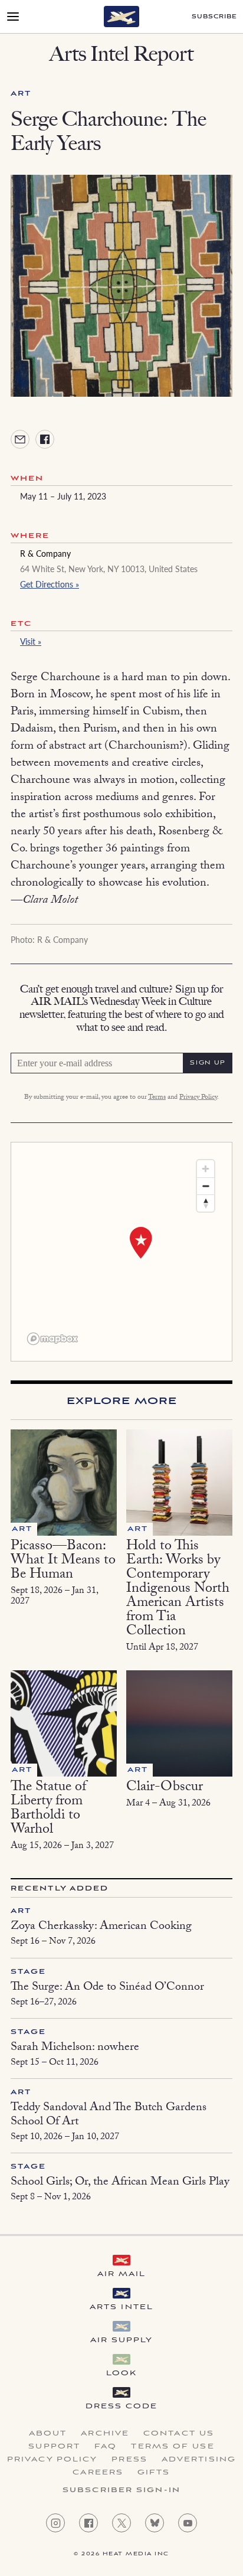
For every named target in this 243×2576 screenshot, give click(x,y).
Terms (157, 1098)
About (48, 2434)
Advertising (199, 2460)
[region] (121, 1252)
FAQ (106, 2447)
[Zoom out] (206, 1186)
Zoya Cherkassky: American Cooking (101, 1927)
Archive (105, 2434)
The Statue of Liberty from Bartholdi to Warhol (48, 1809)
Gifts (154, 2473)
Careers (98, 2473)
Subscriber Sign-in (121, 2490)
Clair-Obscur (165, 1788)
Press (129, 2460)
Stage (29, 1972)
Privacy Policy (198, 1098)
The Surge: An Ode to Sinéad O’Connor (107, 1988)
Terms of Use (173, 2447)
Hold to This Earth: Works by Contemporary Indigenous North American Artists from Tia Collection (178, 1590)
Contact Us (179, 2434)
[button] (141, 1243)
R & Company (45, 553)
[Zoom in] (206, 1169)
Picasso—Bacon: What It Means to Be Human (63, 1561)
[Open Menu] (13, 17)
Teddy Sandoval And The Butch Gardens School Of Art (109, 2115)
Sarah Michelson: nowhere (75, 2048)
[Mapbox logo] (52, 1339)
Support (54, 2447)
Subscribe (214, 17)
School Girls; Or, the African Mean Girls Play (120, 2183)
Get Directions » (50, 584)
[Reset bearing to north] (206, 1203)
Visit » (31, 641)
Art (21, 94)
